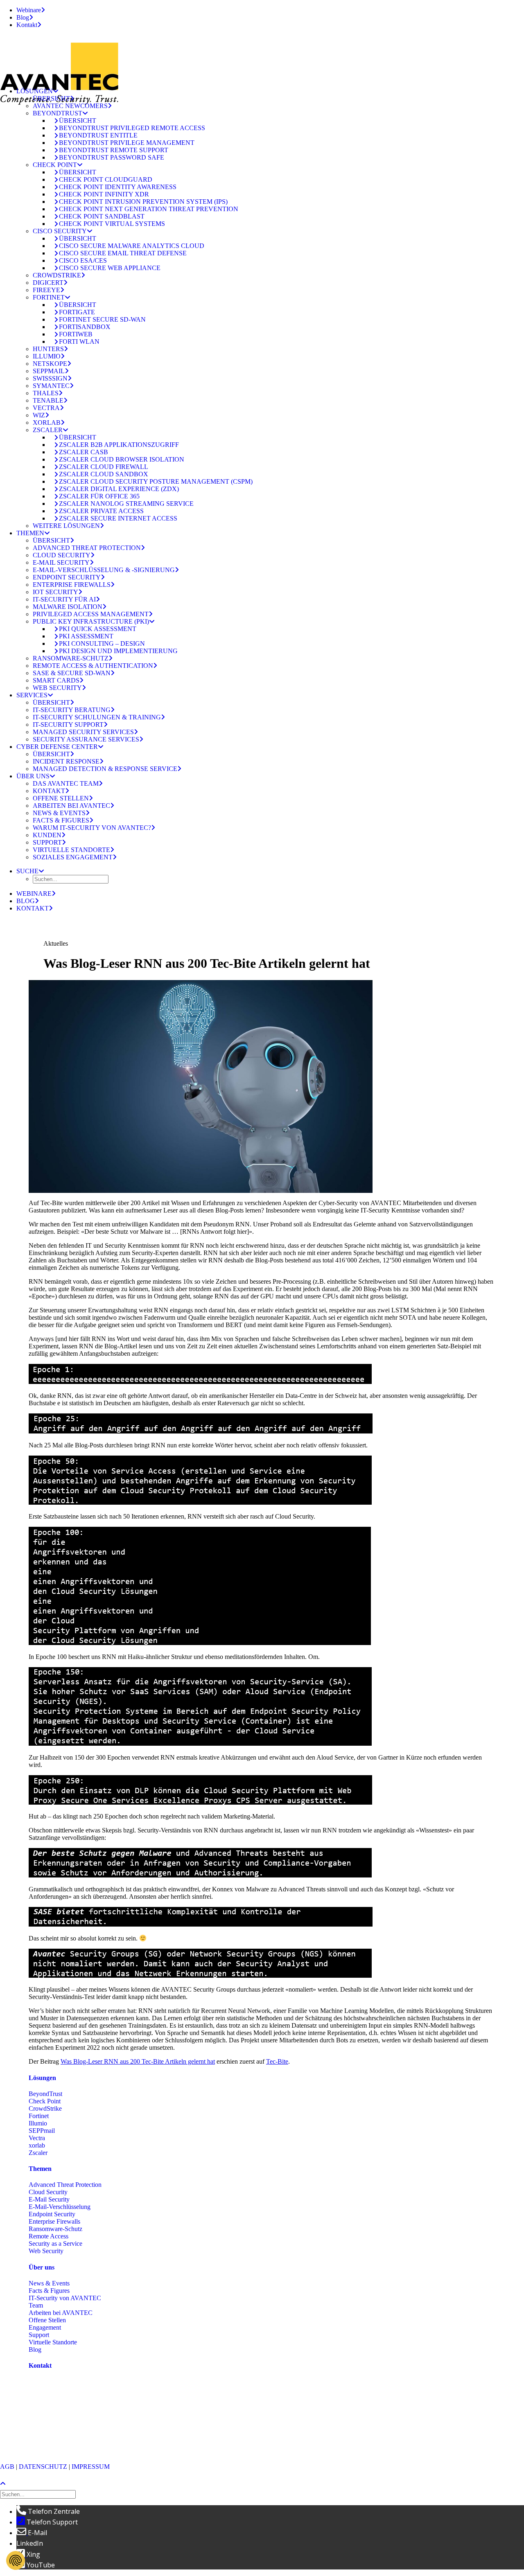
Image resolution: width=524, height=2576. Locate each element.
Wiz (39, 415)
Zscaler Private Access (101, 511)
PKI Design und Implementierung (118, 651)
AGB (7, 2467)
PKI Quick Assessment (98, 629)
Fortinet (49, 297)
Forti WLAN (79, 341)
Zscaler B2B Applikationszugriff (119, 445)
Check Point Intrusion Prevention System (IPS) (143, 202)
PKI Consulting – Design (102, 643)
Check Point (55, 165)
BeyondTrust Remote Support (114, 150)
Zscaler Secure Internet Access (118, 518)
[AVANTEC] (262, 58)
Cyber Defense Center (57, 747)
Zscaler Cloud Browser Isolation (122, 459)
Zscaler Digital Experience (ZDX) (119, 489)
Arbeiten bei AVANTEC (71, 806)
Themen (30, 533)
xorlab (47, 423)
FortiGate (77, 312)
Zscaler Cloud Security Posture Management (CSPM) (156, 481)
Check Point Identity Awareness (118, 187)
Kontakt (27, 25)
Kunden (47, 835)
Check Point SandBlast (102, 216)
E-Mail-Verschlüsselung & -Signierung (104, 570)
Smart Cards (56, 680)
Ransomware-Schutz (71, 658)
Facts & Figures (61, 820)
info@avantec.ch (51, 2431)
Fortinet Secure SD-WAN (102, 319)
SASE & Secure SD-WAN (72, 673)
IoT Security (55, 592)
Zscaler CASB (84, 452)
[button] (30, 871)
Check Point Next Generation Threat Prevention (149, 209)
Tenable (48, 400)
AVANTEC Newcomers (70, 106)
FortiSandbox (85, 327)
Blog (23, 17)
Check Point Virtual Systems (112, 224)
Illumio (47, 356)
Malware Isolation (68, 607)
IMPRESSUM (91, 2467)
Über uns (33, 776)
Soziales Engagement (73, 857)
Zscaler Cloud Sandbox (104, 474)
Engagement (45, 2327)
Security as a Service (55, 2244)
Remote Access (49, 2236)
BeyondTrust (58, 113)
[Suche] (39, 2494)
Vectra (46, 408)
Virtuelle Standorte (71, 850)
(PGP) (37, 2439)
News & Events (59, 813)
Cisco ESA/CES (83, 260)
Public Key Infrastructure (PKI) (91, 621)
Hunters (48, 349)
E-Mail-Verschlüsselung (60, 2207)
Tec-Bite (277, 2061)
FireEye (46, 290)
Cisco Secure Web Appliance (110, 268)
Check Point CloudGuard (106, 179)
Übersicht (51, 98)
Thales (46, 393)
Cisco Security (60, 231)
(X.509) (57, 2439)
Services (32, 695)
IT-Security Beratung (72, 710)
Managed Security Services (83, 732)
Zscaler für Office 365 (99, 496)
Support (47, 842)
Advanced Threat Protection (87, 548)
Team (36, 2305)
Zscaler (48, 430)
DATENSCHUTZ (43, 2467)
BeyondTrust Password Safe (112, 157)
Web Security (57, 688)
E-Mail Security (61, 562)
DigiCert (48, 283)
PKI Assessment (86, 636)
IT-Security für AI (64, 599)
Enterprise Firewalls (72, 585)
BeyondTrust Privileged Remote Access (132, 128)
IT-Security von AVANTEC (65, 2298)
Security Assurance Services (86, 739)
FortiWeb (76, 334)
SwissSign (50, 378)
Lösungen (35, 91)
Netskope (50, 364)
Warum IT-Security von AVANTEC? (92, 828)
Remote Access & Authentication (93, 666)
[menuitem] (270, 10)
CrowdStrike (57, 275)
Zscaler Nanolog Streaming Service (126, 504)
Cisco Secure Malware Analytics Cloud (132, 246)
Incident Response (66, 761)
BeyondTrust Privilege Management (127, 143)
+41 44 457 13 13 (76, 2410)
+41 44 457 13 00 (76, 2417)
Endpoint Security (67, 577)
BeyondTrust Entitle (98, 135)
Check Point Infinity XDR (104, 194)
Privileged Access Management (91, 614)
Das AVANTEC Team (66, 783)
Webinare (29, 10)
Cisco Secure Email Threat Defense (123, 253)
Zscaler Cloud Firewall (104, 467)
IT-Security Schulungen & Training (97, 717)
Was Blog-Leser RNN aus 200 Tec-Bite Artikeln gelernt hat (138, 2061)
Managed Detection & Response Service (105, 769)
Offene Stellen (61, 798)
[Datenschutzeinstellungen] (16, 2560)
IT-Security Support (68, 725)
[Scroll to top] (7, 2483)
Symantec (51, 386)
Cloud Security (62, 555)
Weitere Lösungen (66, 526)
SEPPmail (49, 371)
